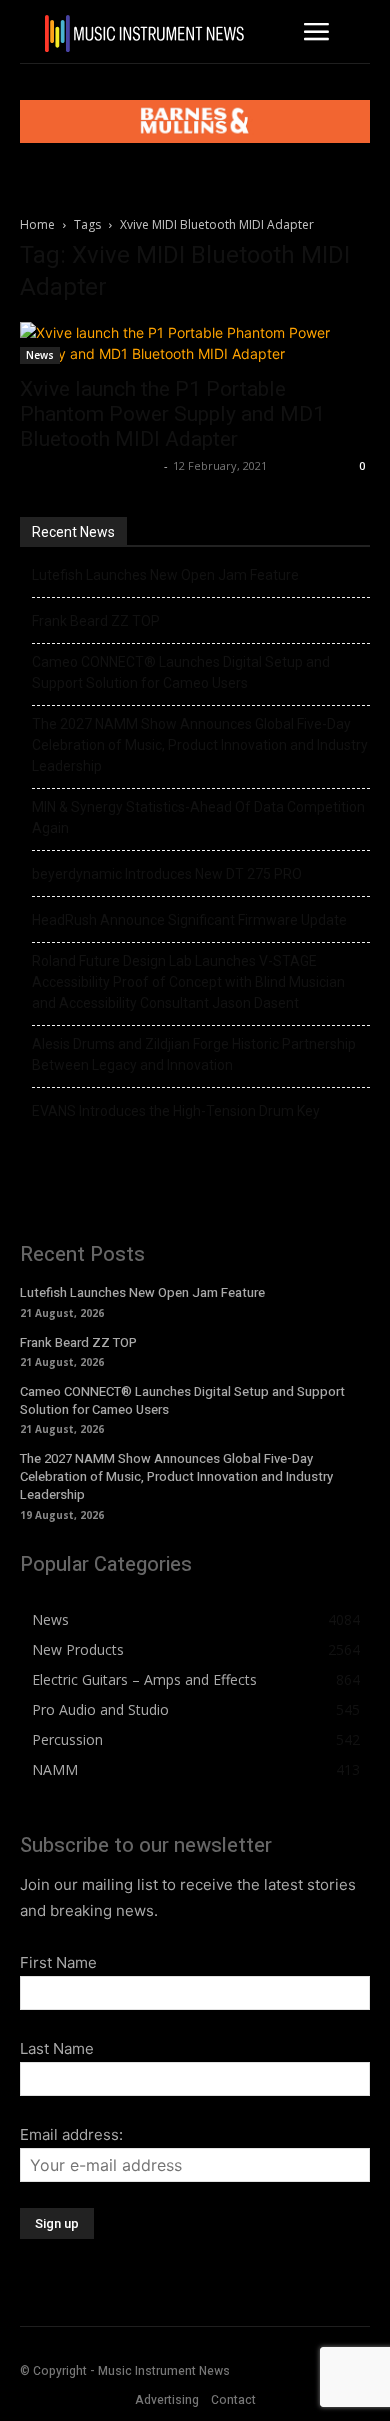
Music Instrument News (89, 465)
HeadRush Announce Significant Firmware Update (189, 920)
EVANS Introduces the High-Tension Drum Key (176, 1111)
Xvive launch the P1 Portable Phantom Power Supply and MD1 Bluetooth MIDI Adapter (172, 414)
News (40, 355)
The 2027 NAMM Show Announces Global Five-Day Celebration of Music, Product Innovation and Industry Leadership (200, 745)
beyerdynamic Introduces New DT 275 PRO (167, 874)
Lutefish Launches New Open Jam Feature (165, 575)
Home (37, 224)
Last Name (57, 2048)
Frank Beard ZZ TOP (96, 621)
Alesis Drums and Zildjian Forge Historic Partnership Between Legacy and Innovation (194, 1054)
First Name (58, 1962)
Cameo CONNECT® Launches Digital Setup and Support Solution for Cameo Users (181, 672)
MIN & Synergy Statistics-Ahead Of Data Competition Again (198, 817)
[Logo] (145, 33)
